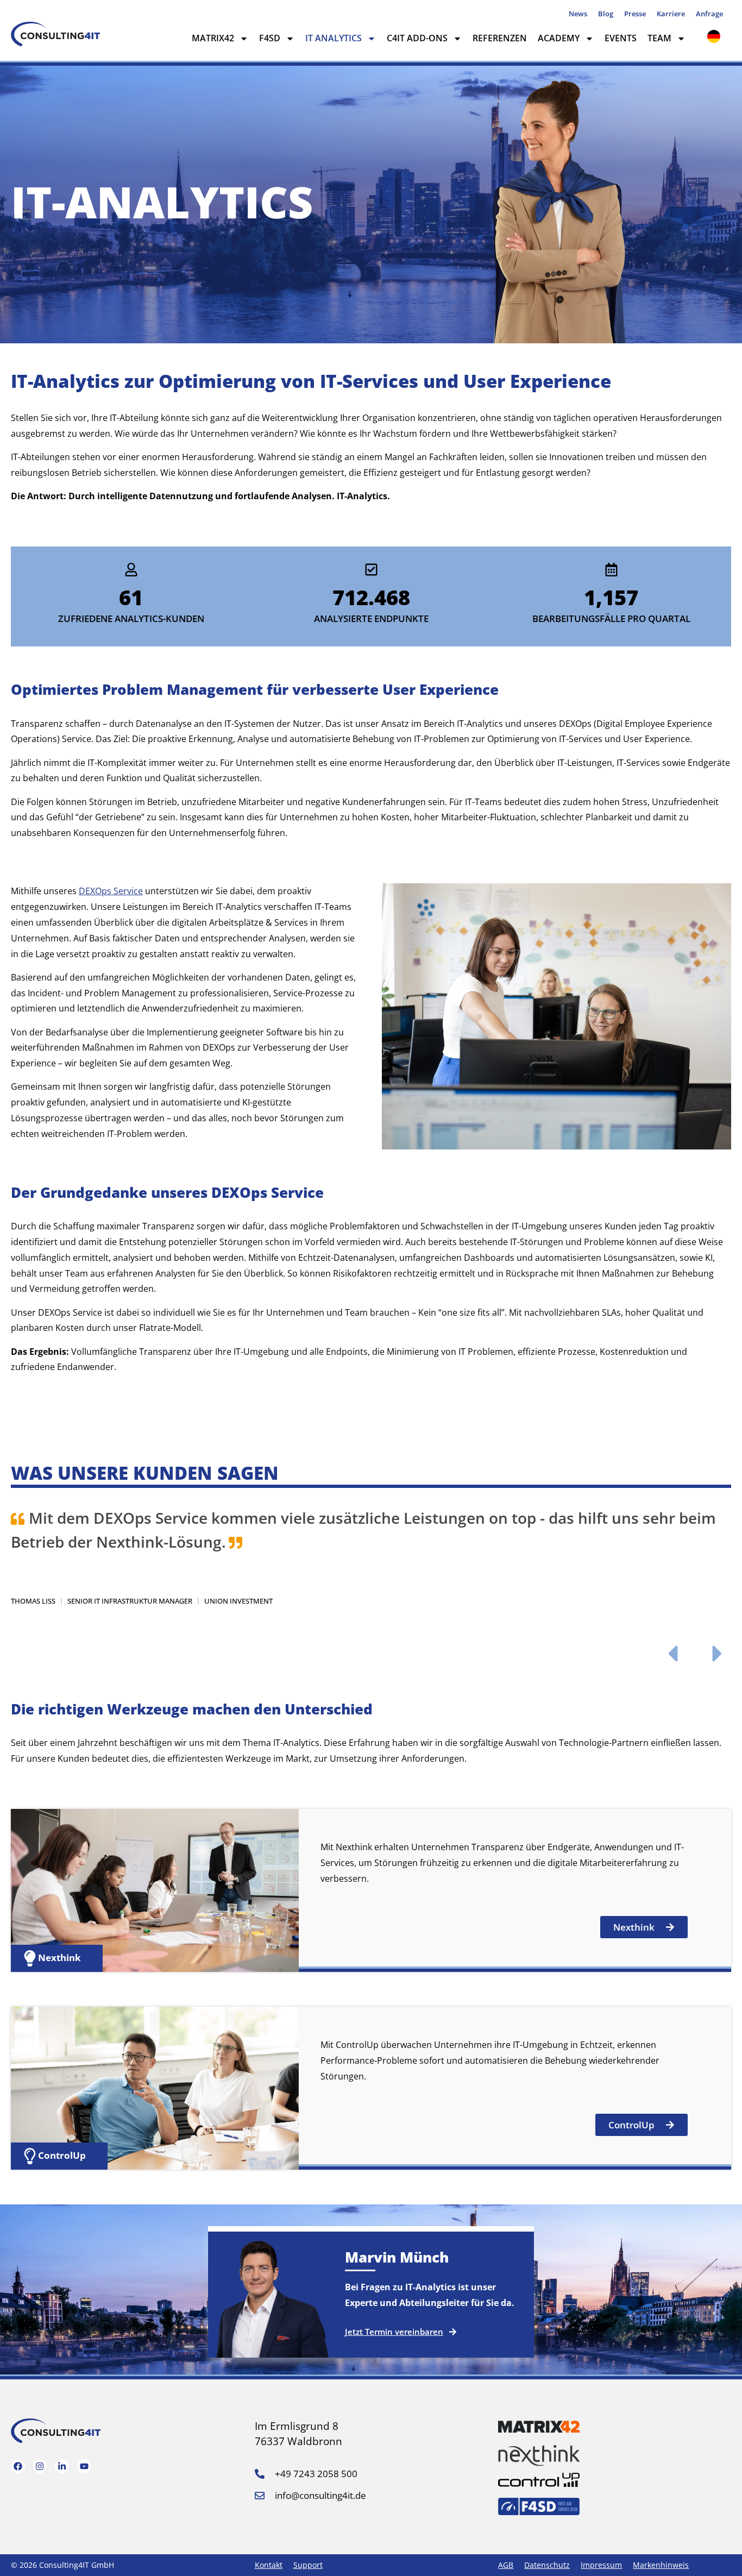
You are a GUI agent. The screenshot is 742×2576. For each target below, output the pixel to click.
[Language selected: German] (716, 36)
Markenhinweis (661, 2565)
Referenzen (500, 38)
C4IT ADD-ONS (417, 38)
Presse (635, 14)
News (578, 14)
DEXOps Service (111, 891)
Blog (606, 14)
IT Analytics (334, 38)
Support (308, 2565)
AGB (506, 2565)
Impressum (601, 2565)
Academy (559, 38)
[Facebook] (18, 2466)
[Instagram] (40, 2466)
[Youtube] (84, 2466)
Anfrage (709, 14)
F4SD (270, 38)
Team (659, 38)
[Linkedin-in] (62, 2466)
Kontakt (269, 2565)
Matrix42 (213, 38)
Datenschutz (547, 2565)
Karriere (671, 14)
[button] (672, 1654)
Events (621, 38)
